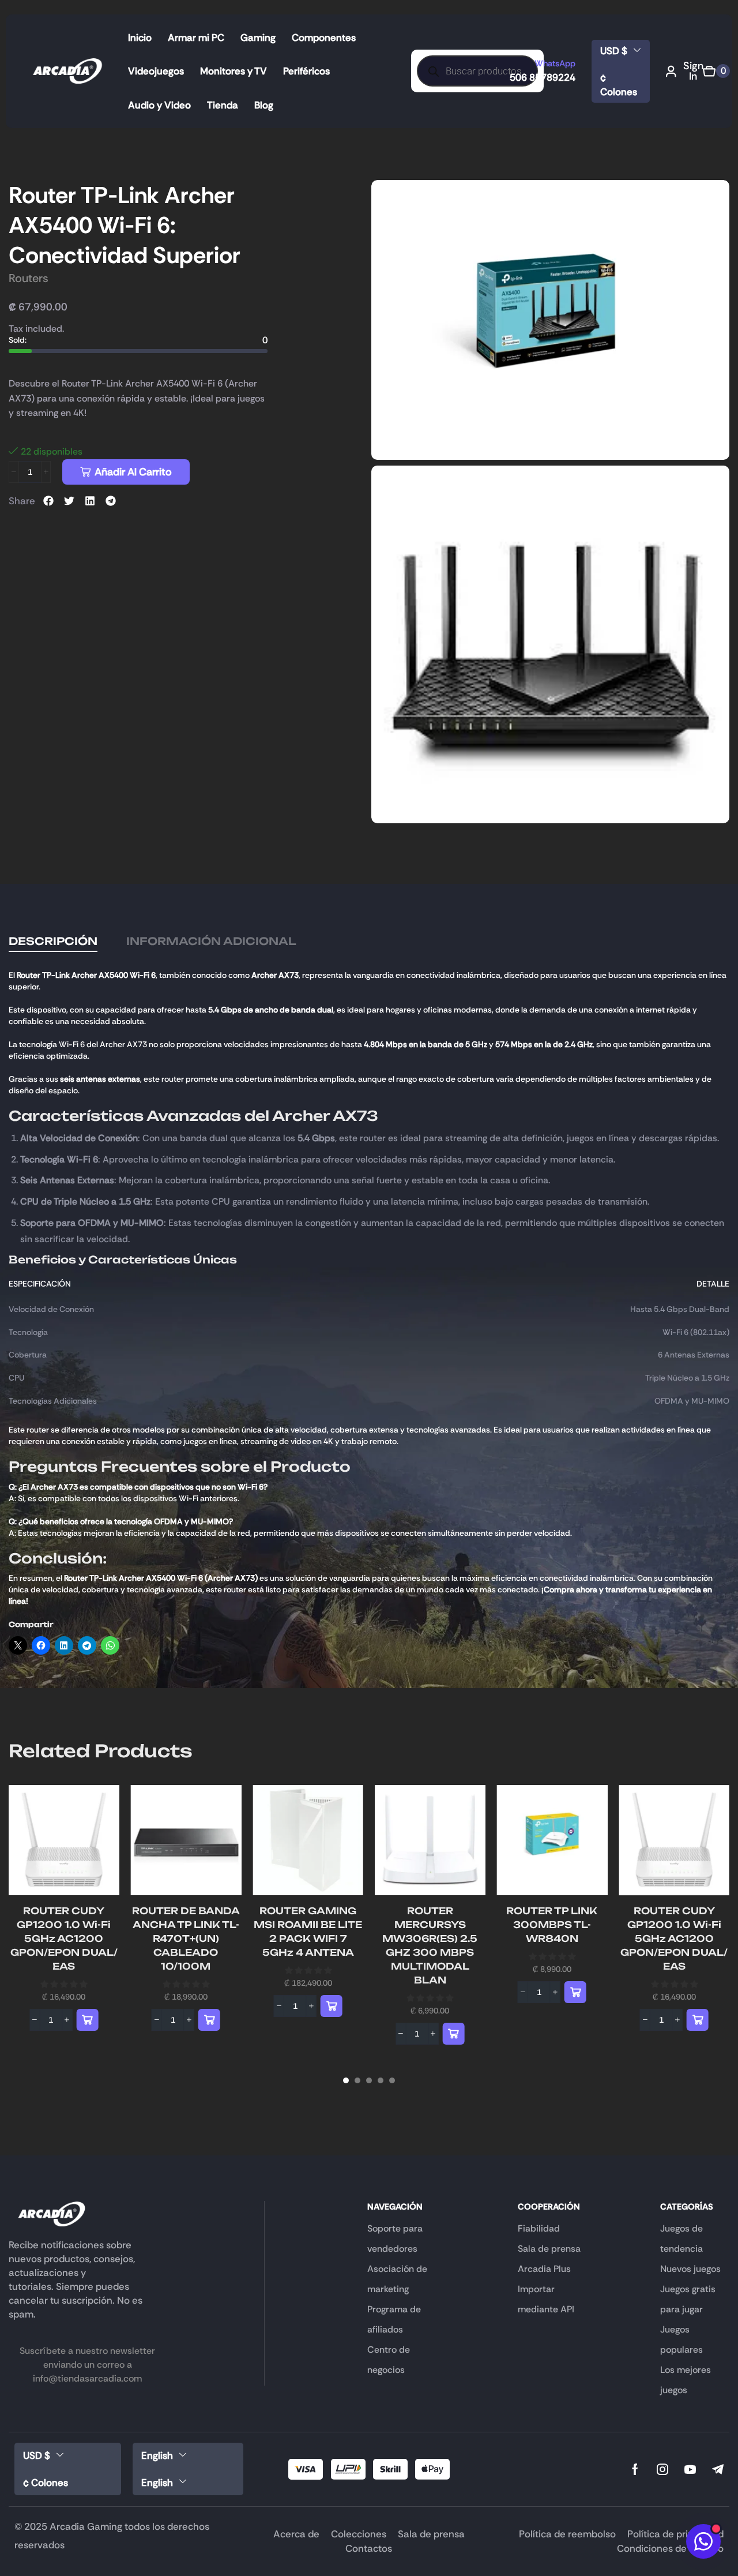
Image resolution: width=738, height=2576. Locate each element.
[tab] (53, 941)
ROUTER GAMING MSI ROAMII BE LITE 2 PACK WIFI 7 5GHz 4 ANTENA (308, 1932)
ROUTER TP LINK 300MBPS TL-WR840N (552, 1925)
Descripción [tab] (53, 941)
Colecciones (359, 2534)
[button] (685, 71)
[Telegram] (718, 2469)
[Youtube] (690, 2469)
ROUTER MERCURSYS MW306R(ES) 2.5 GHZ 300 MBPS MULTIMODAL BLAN (430, 1945)
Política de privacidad (675, 2534)
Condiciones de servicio (670, 2548)
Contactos (369, 2548)
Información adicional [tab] (211, 941)
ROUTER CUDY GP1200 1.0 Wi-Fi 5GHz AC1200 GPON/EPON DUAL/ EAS (64, 1938)
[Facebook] (635, 2469)
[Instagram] (662, 2469)
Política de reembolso (567, 2534)
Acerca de (296, 2534)
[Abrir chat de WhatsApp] (703, 2541)
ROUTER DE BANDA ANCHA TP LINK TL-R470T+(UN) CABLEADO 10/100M (186, 1938)
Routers (29, 278)
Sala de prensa (431, 2534)
